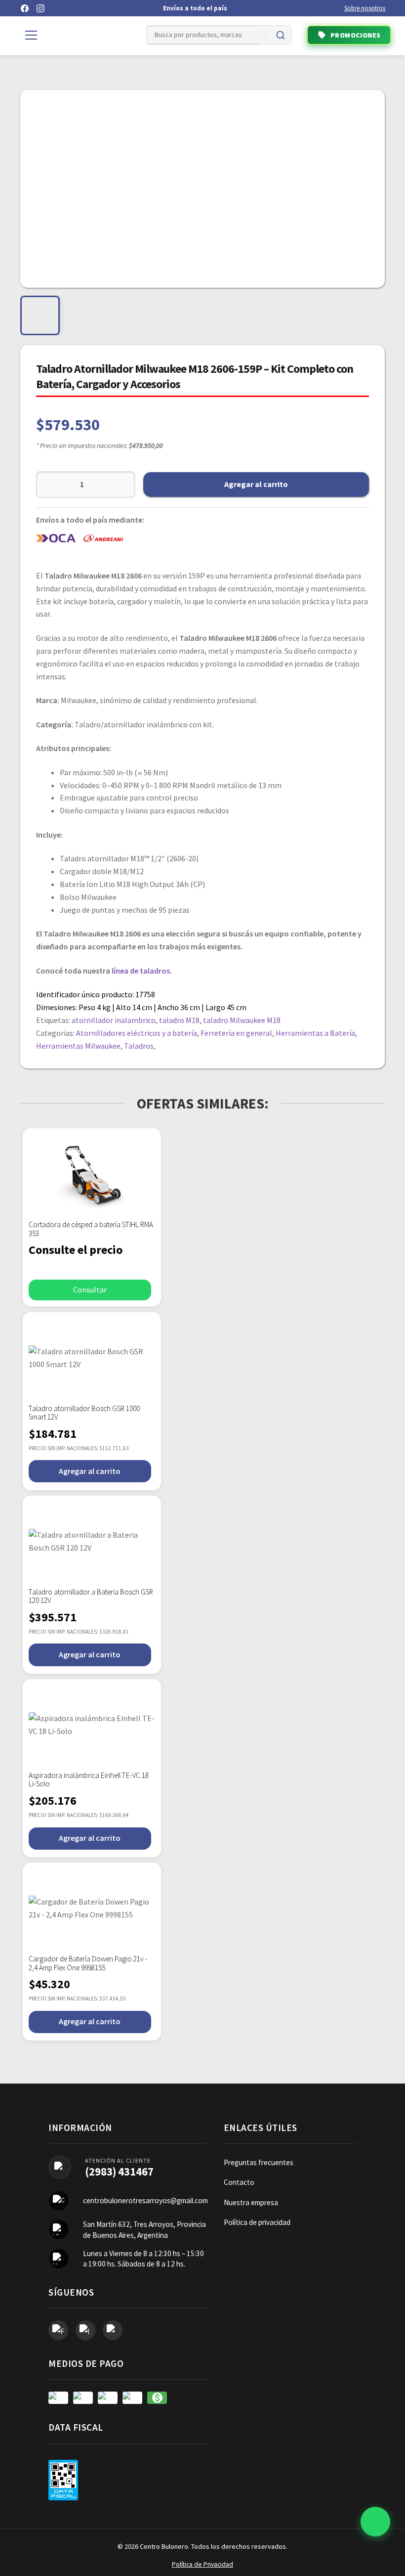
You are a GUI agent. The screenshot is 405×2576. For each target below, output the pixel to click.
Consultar (90, 1289)
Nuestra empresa (251, 2202)
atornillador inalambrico (114, 1020)
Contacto (239, 2182)
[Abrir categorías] (31, 35)
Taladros (139, 1046)
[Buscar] (281, 35)
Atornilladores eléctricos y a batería (137, 1033)
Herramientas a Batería (315, 1033)
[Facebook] (25, 8)
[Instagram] (40, 8)
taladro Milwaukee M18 (242, 1020)
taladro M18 (179, 1020)
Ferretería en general (236, 1033)
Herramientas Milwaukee (78, 1046)
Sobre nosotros (365, 8)
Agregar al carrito (256, 484)
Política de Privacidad (202, 2564)
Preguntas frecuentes (259, 2162)
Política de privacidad (257, 2222)
